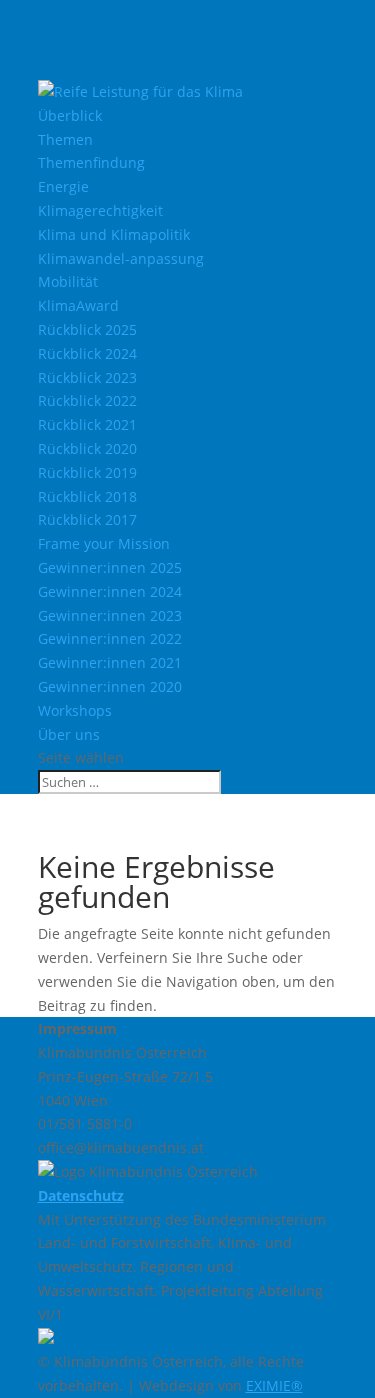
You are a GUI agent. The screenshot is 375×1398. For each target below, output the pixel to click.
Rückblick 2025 (87, 329)
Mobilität (68, 281)
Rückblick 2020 (87, 448)
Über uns (69, 734)
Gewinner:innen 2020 (110, 686)
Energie (63, 186)
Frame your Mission (104, 543)
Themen (65, 139)
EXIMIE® (274, 1385)
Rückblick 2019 (87, 472)
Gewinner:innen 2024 (110, 591)
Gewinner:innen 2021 (110, 662)
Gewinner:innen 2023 (110, 615)
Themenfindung (91, 162)
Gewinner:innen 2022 (110, 638)
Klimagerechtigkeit (100, 210)
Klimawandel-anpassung (121, 258)
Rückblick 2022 (87, 400)
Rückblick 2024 (87, 353)
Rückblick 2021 (87, 424)
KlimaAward (78, 305)
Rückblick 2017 (87, 519)
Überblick (70, 115)
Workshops (75, 710)
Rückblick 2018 (87, 496)
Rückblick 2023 (87, 377)
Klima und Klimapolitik (114, 234)
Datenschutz (81, 1195)
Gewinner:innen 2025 (110, 567)
